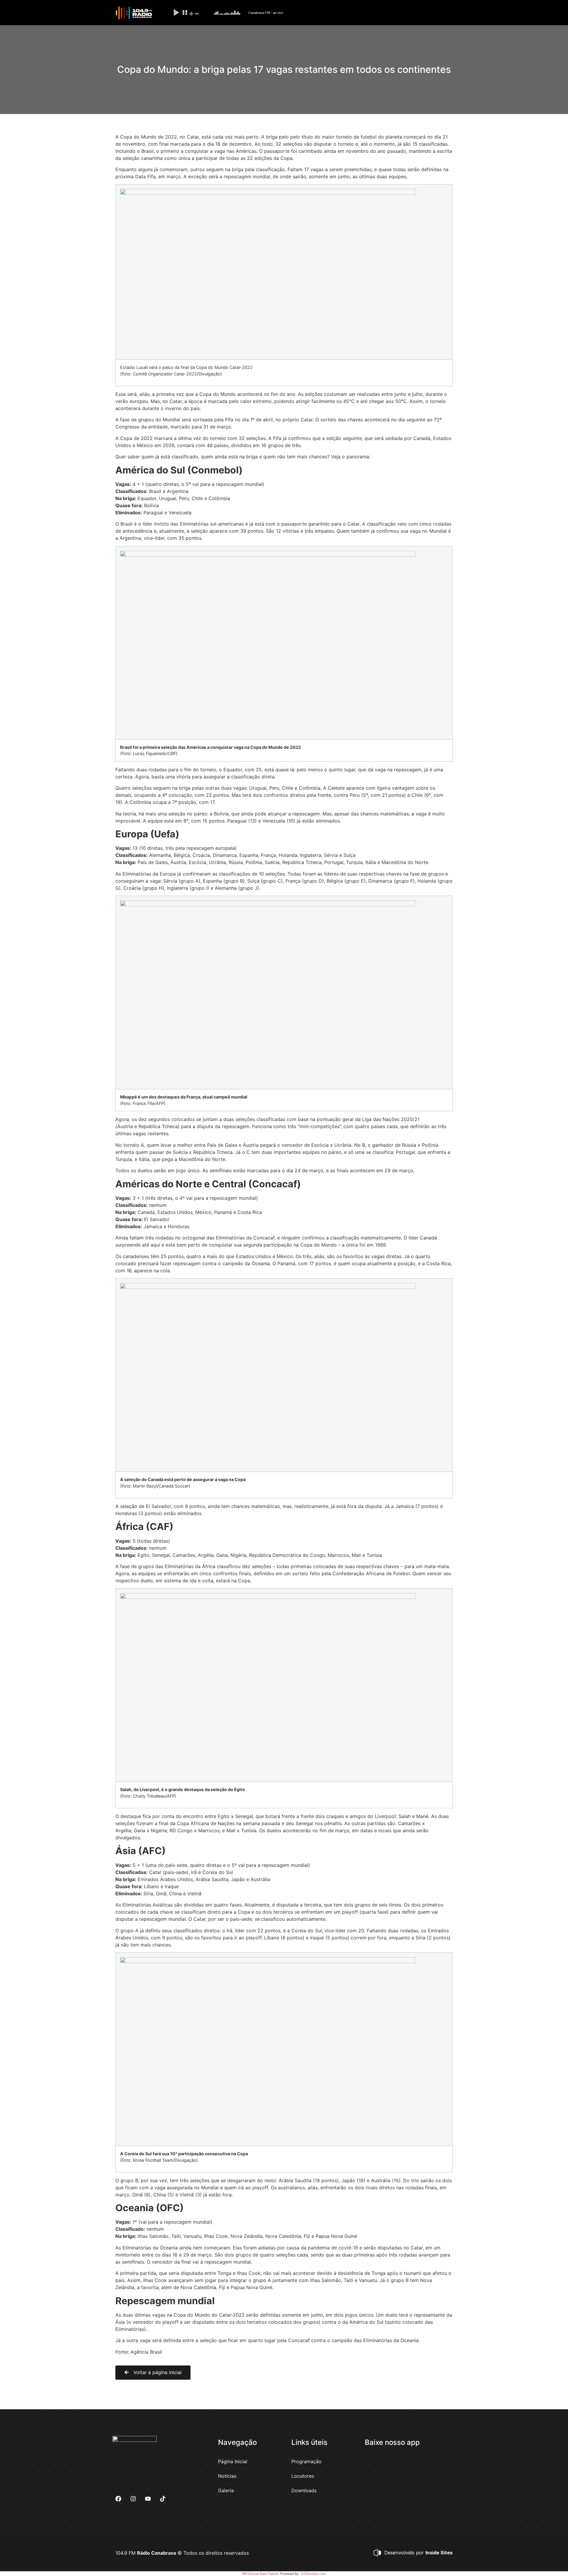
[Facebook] (118, 2499)
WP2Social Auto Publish (261, 2574)
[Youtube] (148, 2499)
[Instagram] (133, 2499)
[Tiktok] (163, 2499)
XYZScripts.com (314, 2574)
